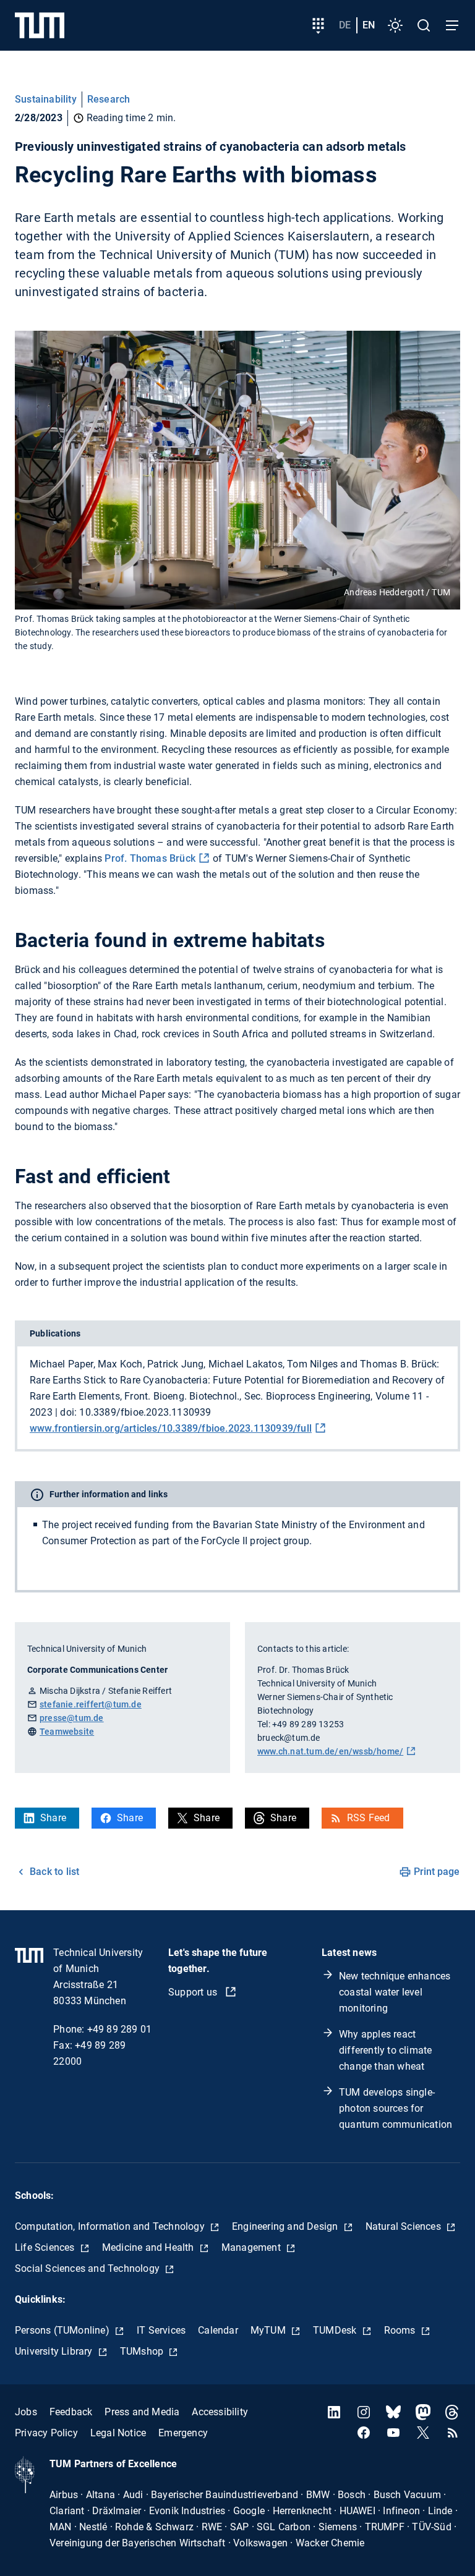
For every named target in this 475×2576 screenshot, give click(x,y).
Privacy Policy (46, 2433)
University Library (55, 2351)
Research (109, 99)
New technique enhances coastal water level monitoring (395, 1992)
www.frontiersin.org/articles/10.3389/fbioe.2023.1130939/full (171, 1428)
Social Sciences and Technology (88, 2268)
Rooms (401, 2330)
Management (252, 2247)
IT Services (161, 2330)
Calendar (218, 2330)
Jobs (26, 2412)
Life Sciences (46, 2247)
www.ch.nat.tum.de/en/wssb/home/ (330, 1751)
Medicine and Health (149, 2247)
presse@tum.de (72, 1718)
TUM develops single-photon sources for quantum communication (396, 2108)
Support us (194, 1992)
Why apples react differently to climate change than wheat (385, 2050)
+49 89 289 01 (120, 2029)
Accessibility (220, 2412)
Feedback (71, 2412)
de (345, 25)
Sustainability (46, 99)
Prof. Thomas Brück (150, 858)
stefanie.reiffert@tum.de (91, 1704)
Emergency (183, 2433)
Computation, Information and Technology (111, 2226)
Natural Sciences (404, 2226)
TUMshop (143, 2351)
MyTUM (269, 2330)
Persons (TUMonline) (63, 2330)
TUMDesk (336, 2330)
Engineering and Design (286, 2226)
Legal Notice (118, 2433)
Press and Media (142, 2412)
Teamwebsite (67, 1732)
